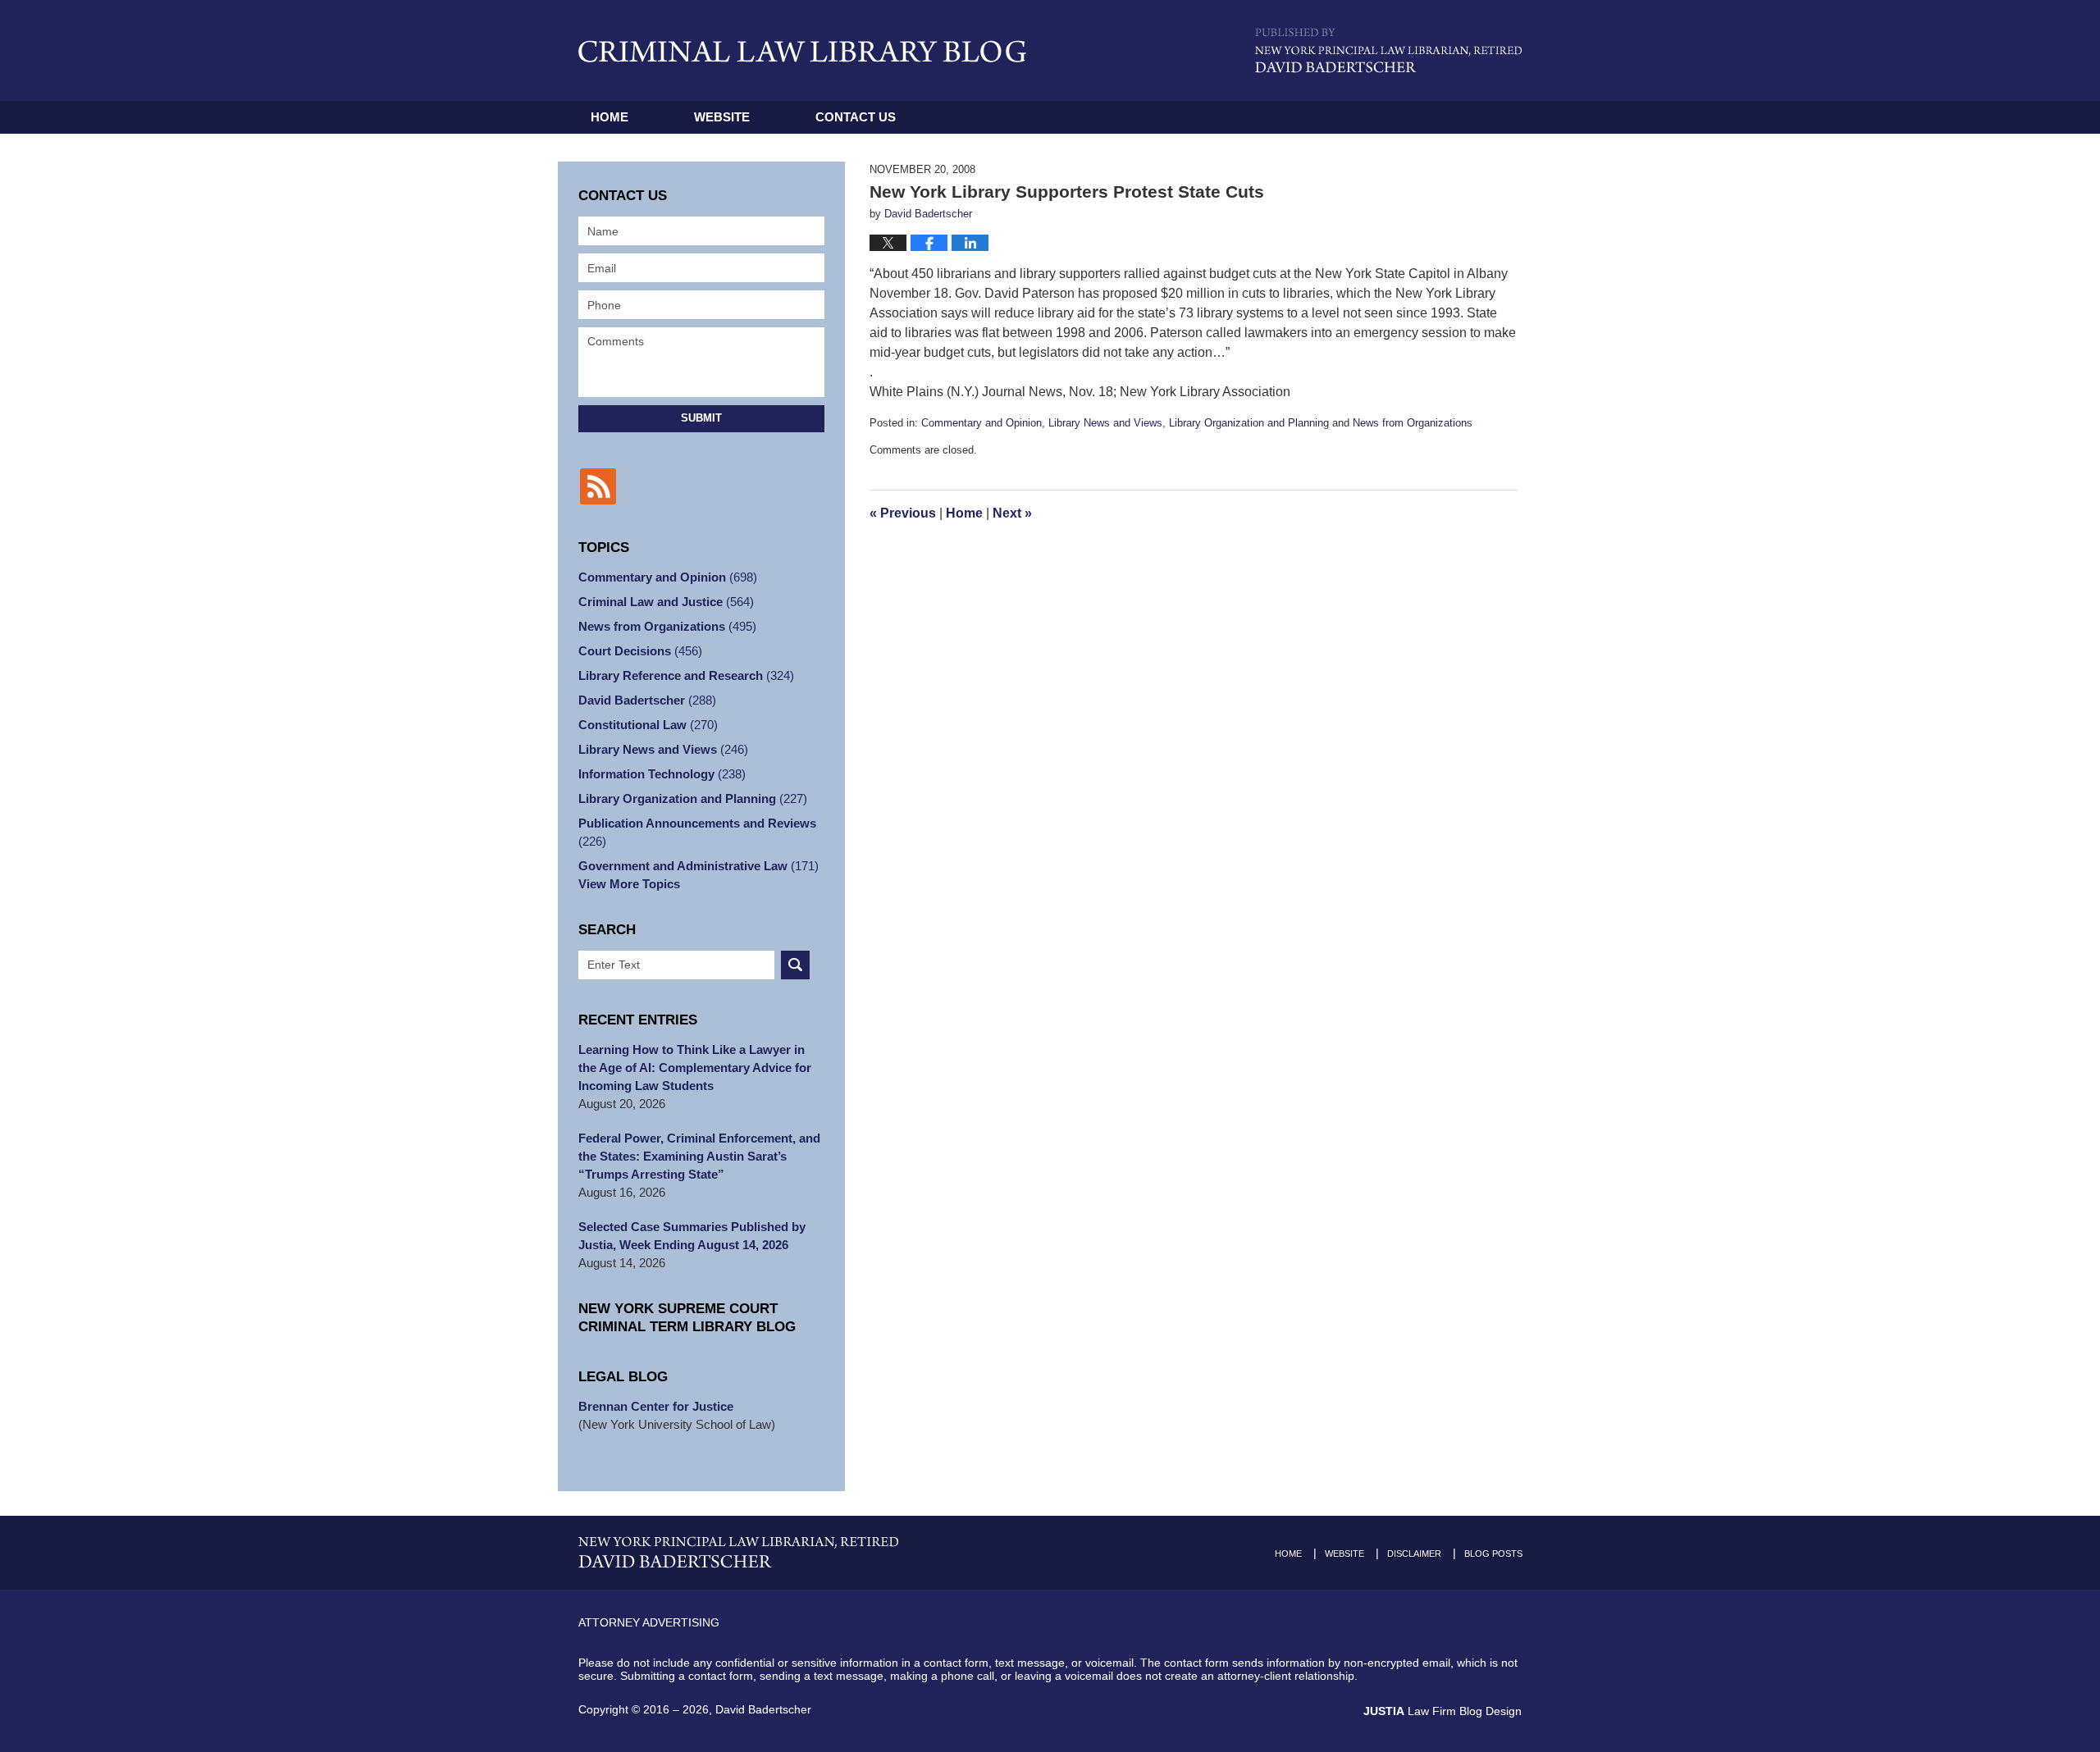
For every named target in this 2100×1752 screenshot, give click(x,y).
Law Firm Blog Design (1443, 1711)
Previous (903, 513)
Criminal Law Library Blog (802, 51)
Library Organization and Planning (1249, 423)
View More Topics (629, 884)
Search (795, 965)
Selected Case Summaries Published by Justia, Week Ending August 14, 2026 (692, 1236)
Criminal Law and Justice (666, 602)
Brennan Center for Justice (656, 1406)
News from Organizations (1413, 423)
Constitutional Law (648, 725)
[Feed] (598, 486)
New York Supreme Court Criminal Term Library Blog (687, 1318)
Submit (701, 418)
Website (722, 117)
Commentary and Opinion (982, 423)
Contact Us (856, 117)
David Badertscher (647, 700)
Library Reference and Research (686, 675)
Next (1012, 513)
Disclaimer (1414, 1554)
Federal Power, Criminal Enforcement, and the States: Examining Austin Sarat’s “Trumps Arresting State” (699, 1156)
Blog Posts (1493, 1554)
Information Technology (662, 774)
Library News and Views (1105, 423)
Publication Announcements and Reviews (697, 832)
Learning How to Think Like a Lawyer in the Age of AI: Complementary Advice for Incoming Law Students (695, 1068)
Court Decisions (640, 651)
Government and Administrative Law (698, 866)
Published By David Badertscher (1388, 50)
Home (609, 117)
